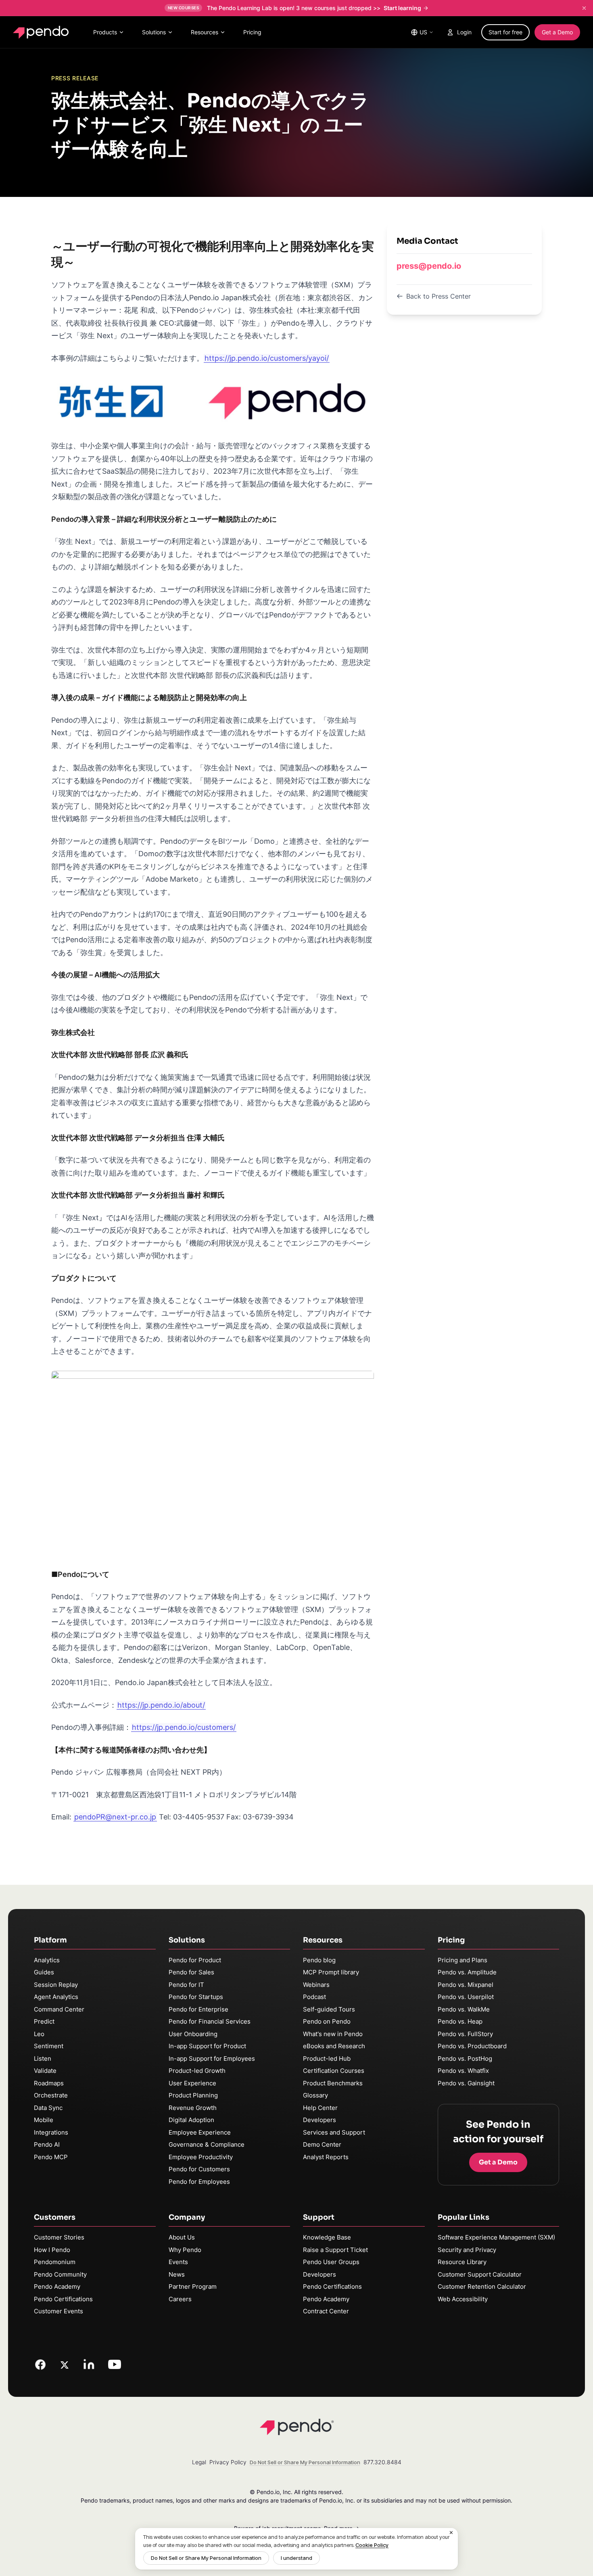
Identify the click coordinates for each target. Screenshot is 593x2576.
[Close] (451, 2533)
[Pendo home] (43, 32)
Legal (199, 2462)
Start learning (402, 8)
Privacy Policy (228, 2462)
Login (464, 32)
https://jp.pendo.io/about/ (161, 1705)
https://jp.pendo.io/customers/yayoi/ (267, 358)
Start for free (505, 32)
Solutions (154, 32)
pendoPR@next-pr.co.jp (115, 1817)
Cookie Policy (372, 2545)
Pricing (252, 32)
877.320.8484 (382, 2462)
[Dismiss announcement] (584, 8)
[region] (296, 2549)
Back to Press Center (438, 296)
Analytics (47, 1960)
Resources (205, 32)
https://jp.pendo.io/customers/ (184, 1727)
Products (105, 32)
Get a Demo (557, 32)
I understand (296, 2558)
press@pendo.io (429, 266)
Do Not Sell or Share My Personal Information (206, 2558)
